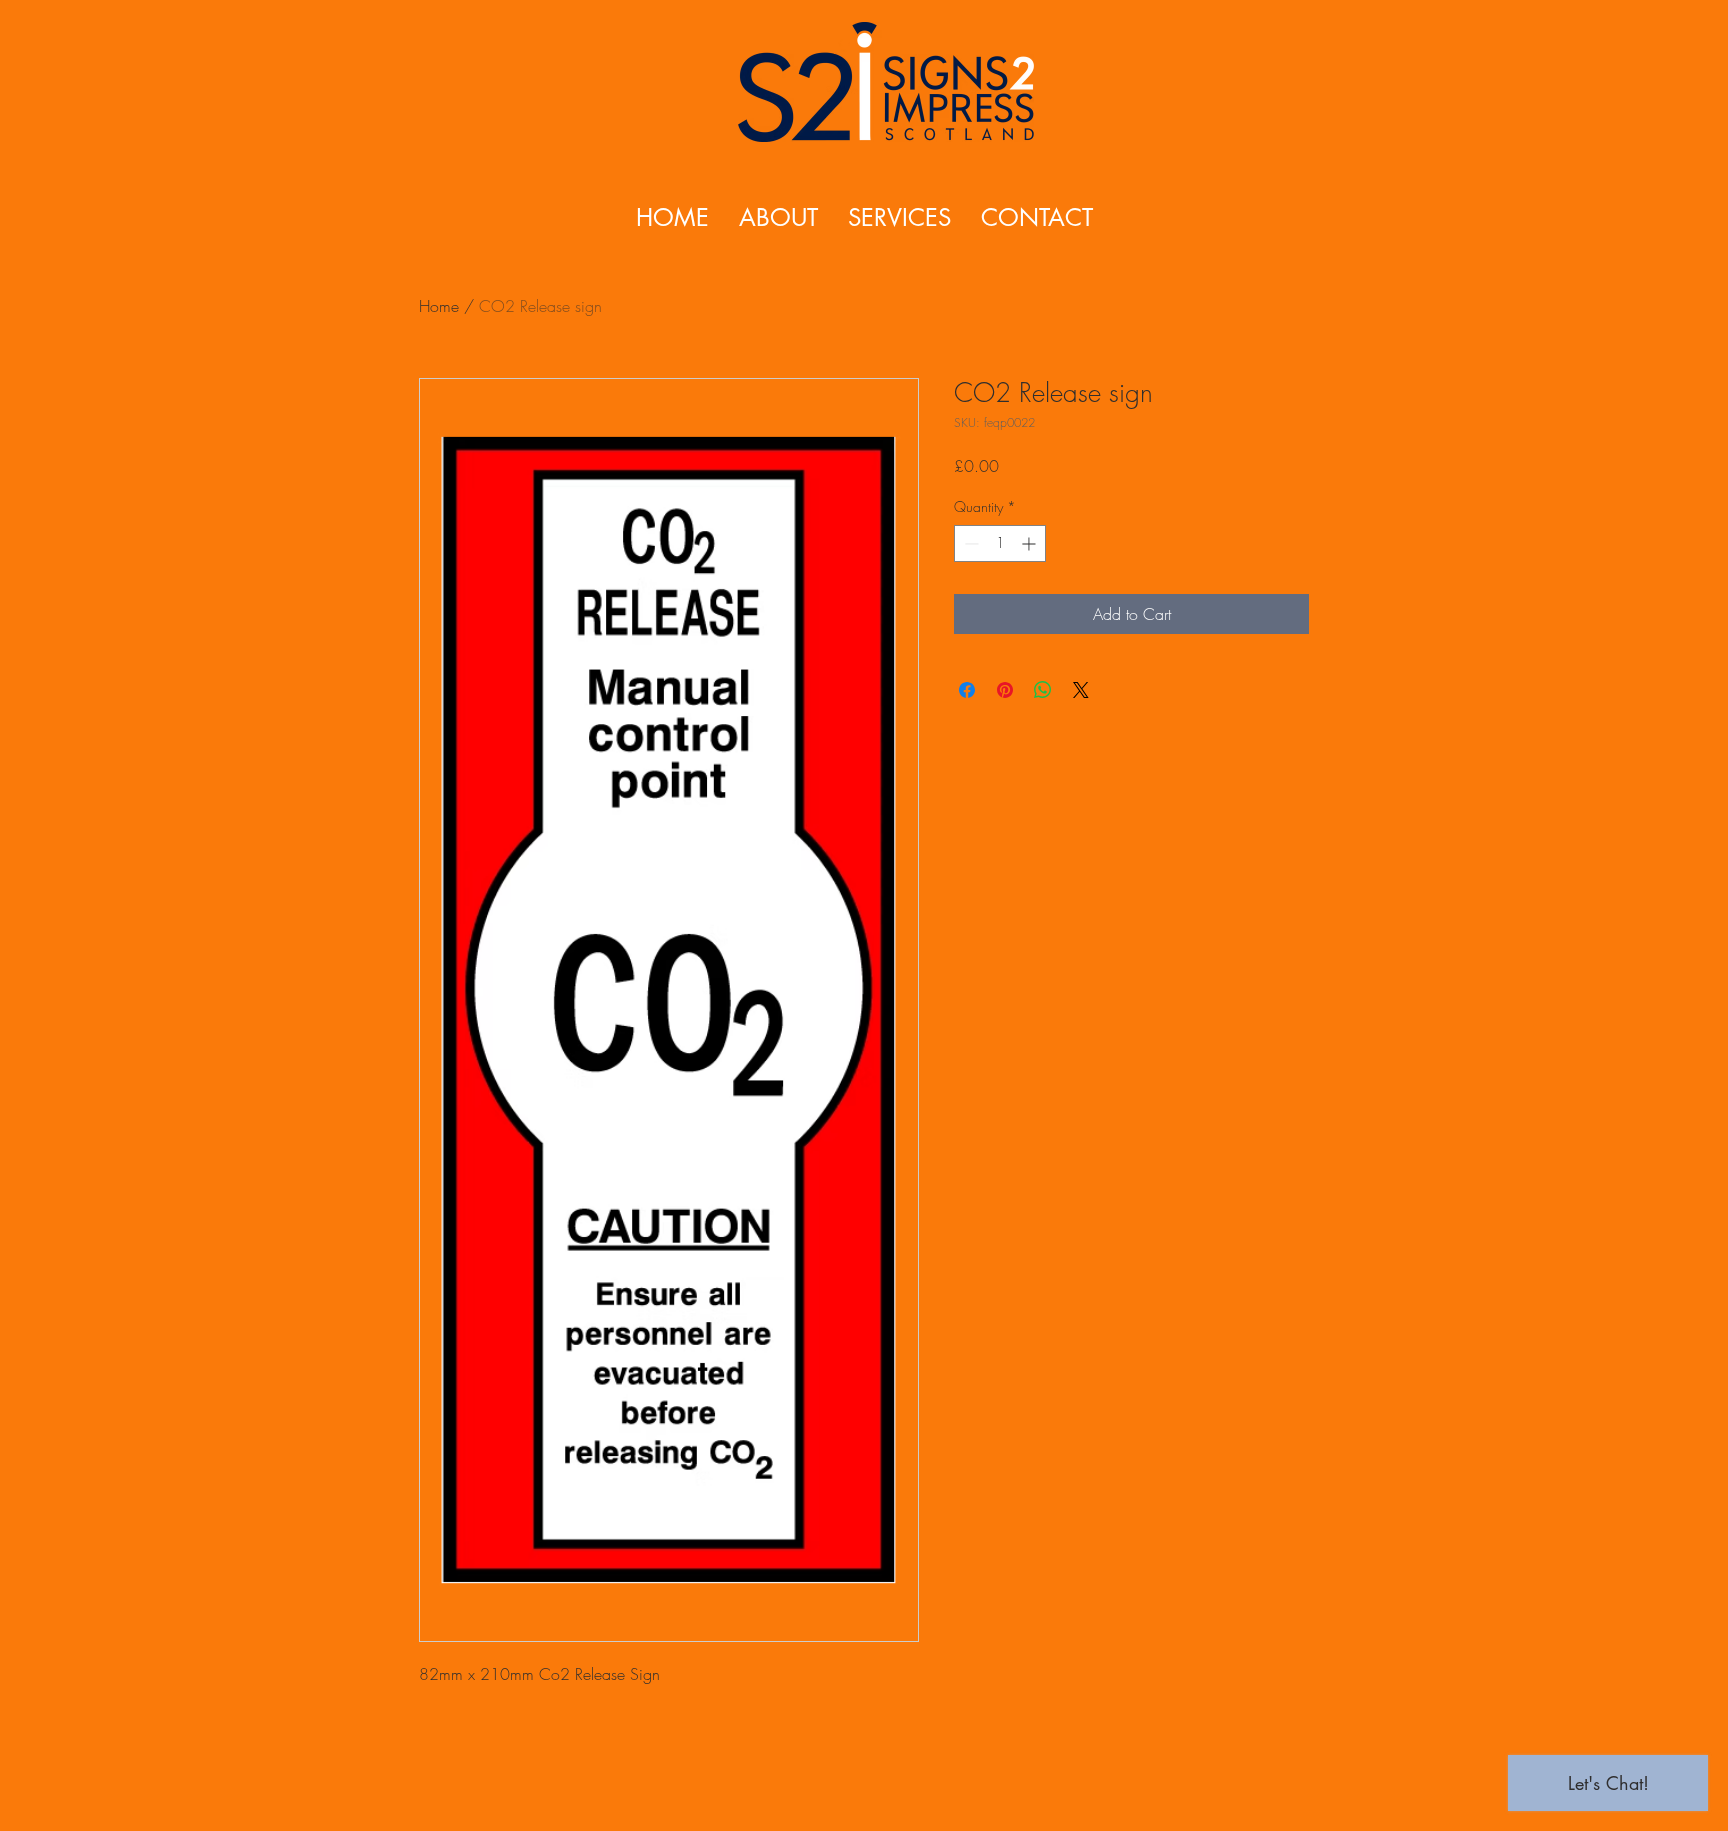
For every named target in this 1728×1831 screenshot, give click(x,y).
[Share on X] (1081, 690)
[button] (899, 217)
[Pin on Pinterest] (1005, 690)
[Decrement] (969, 543)
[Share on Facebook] (967, 690)
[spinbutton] (1000, 543)
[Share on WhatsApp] (1043, 690)
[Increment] (1030, 543)
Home (439, 306)
